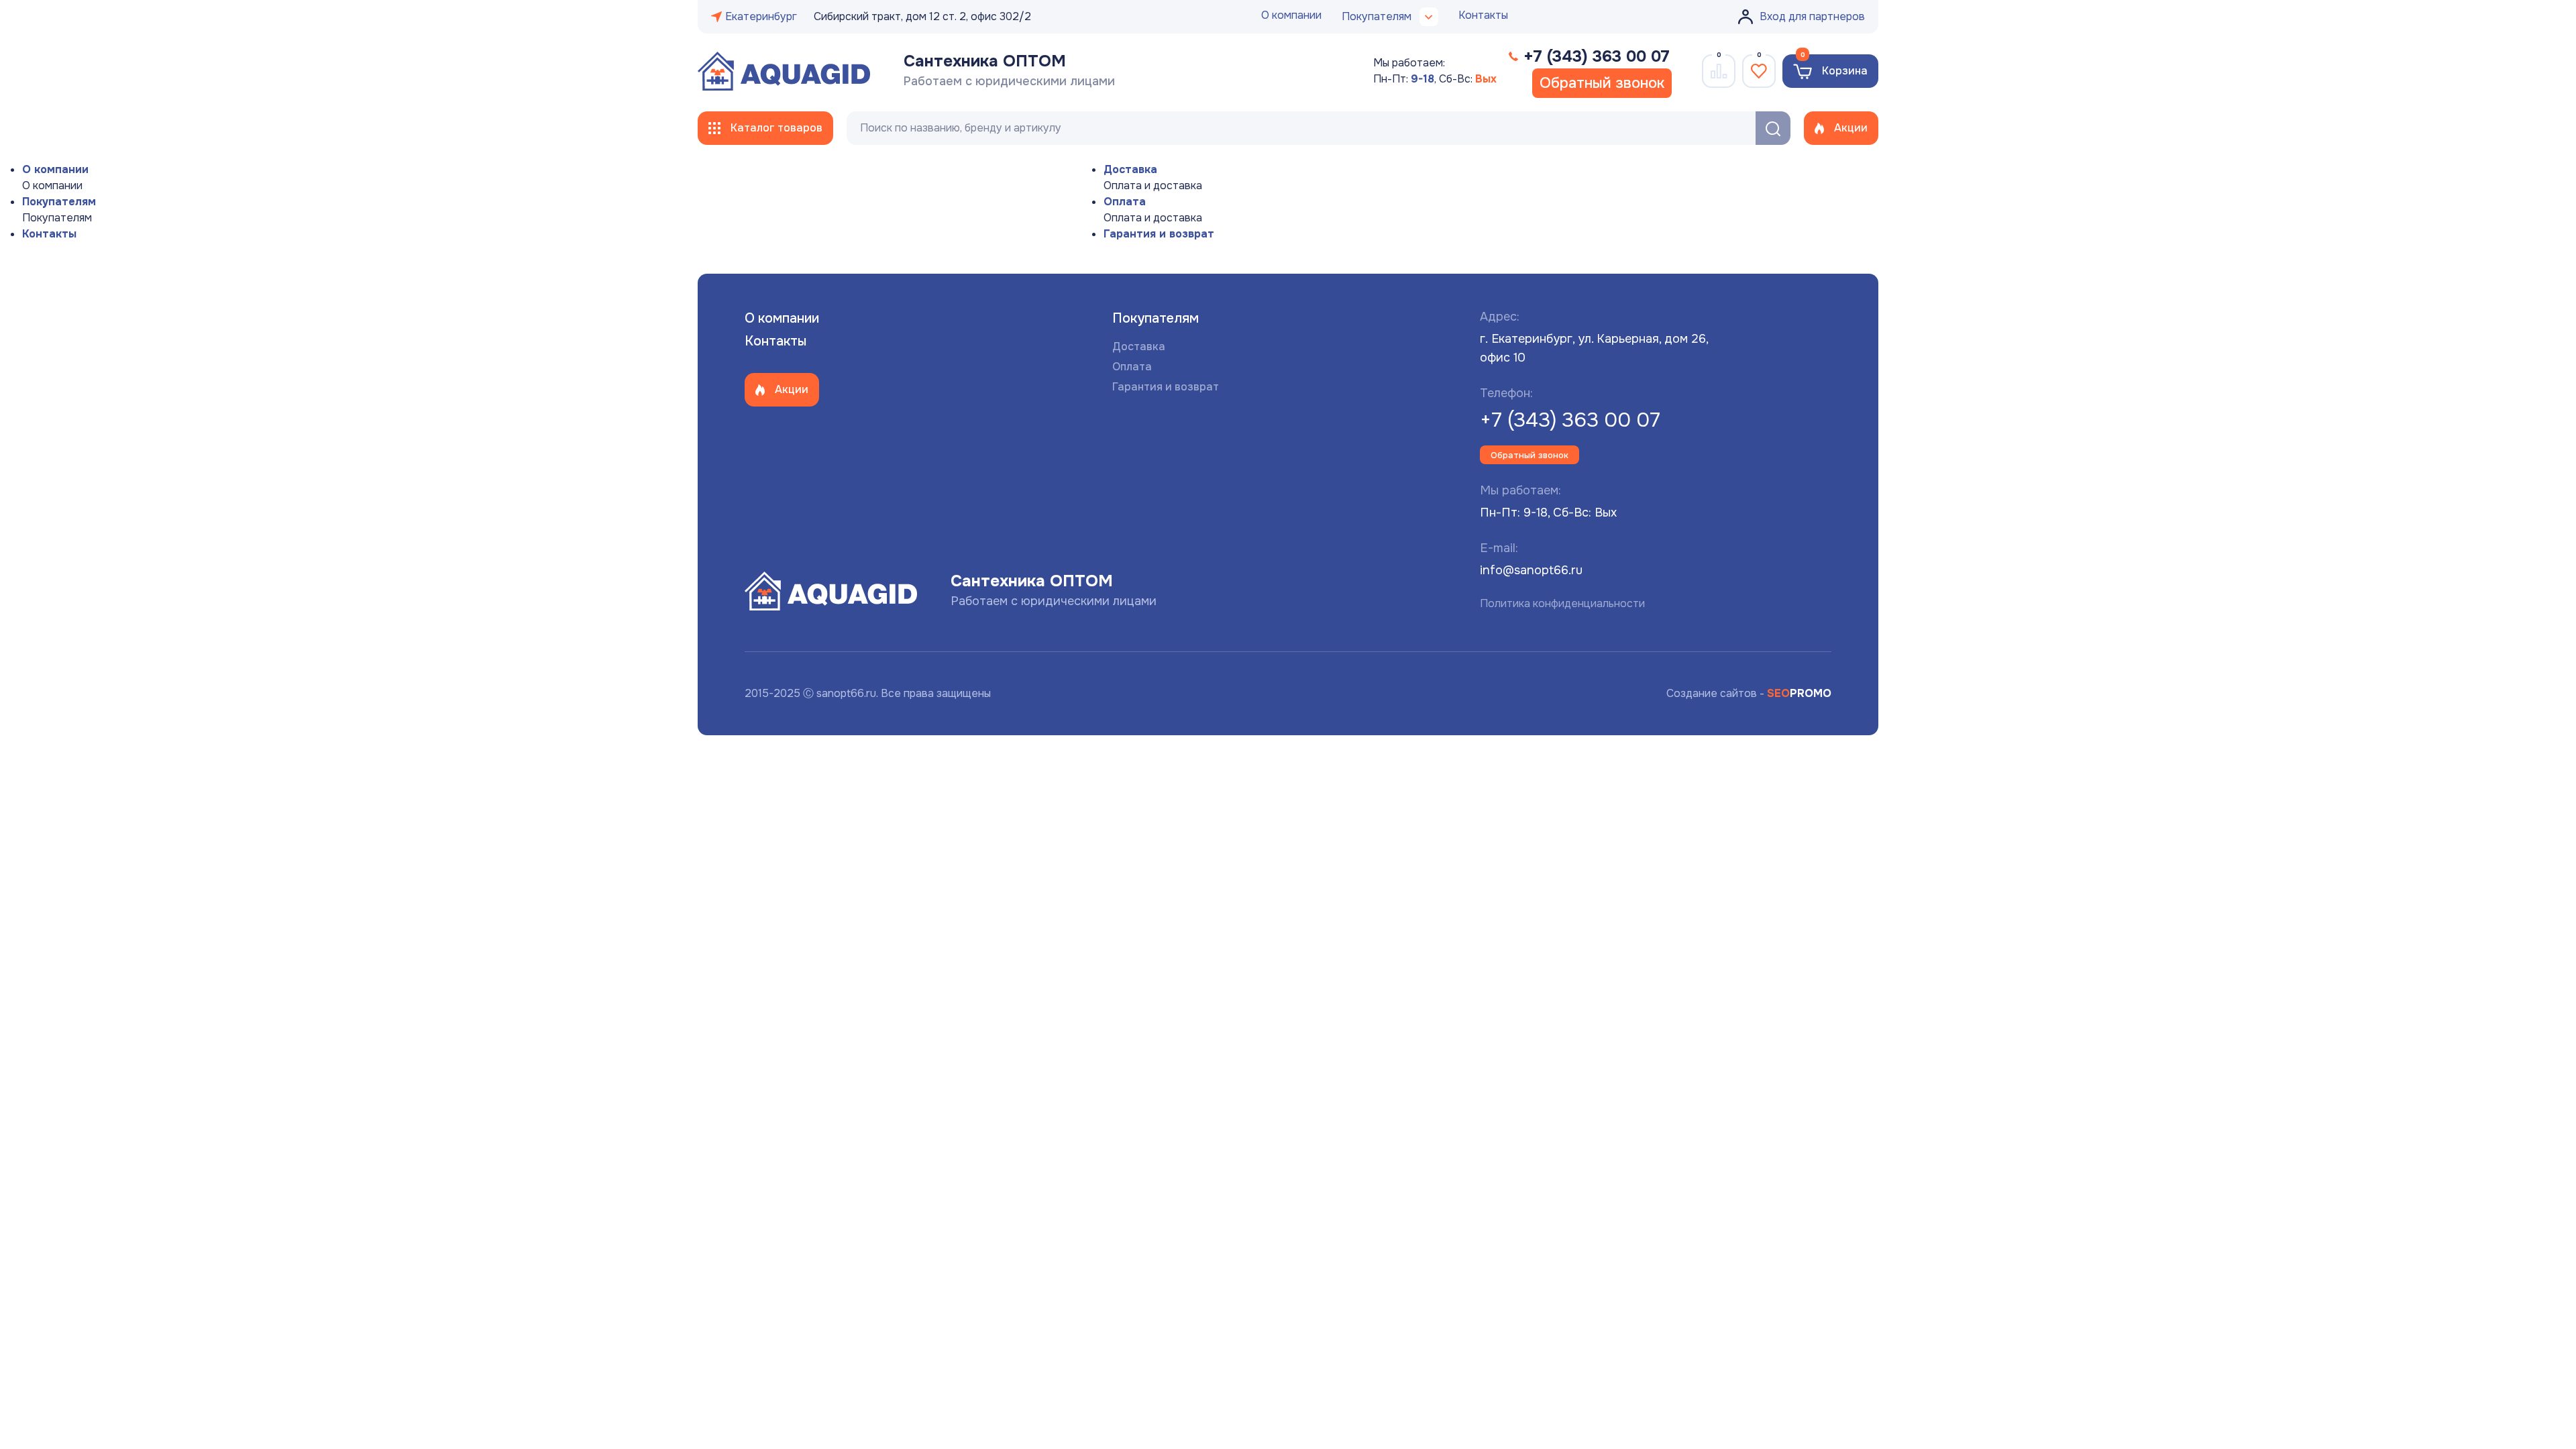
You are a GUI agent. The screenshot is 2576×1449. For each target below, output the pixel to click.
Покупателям (59, 202)
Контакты (1483, 15)
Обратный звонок (1602, 83)
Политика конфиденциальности (1562, 603)
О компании (1291, 15)
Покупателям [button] (1377, 16)
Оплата (1125, 202)
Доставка (1130, 169)
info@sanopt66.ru (1531, 570)
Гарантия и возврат (1159, 234)
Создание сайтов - (1749, 693)
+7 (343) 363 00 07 (1570, 420)
